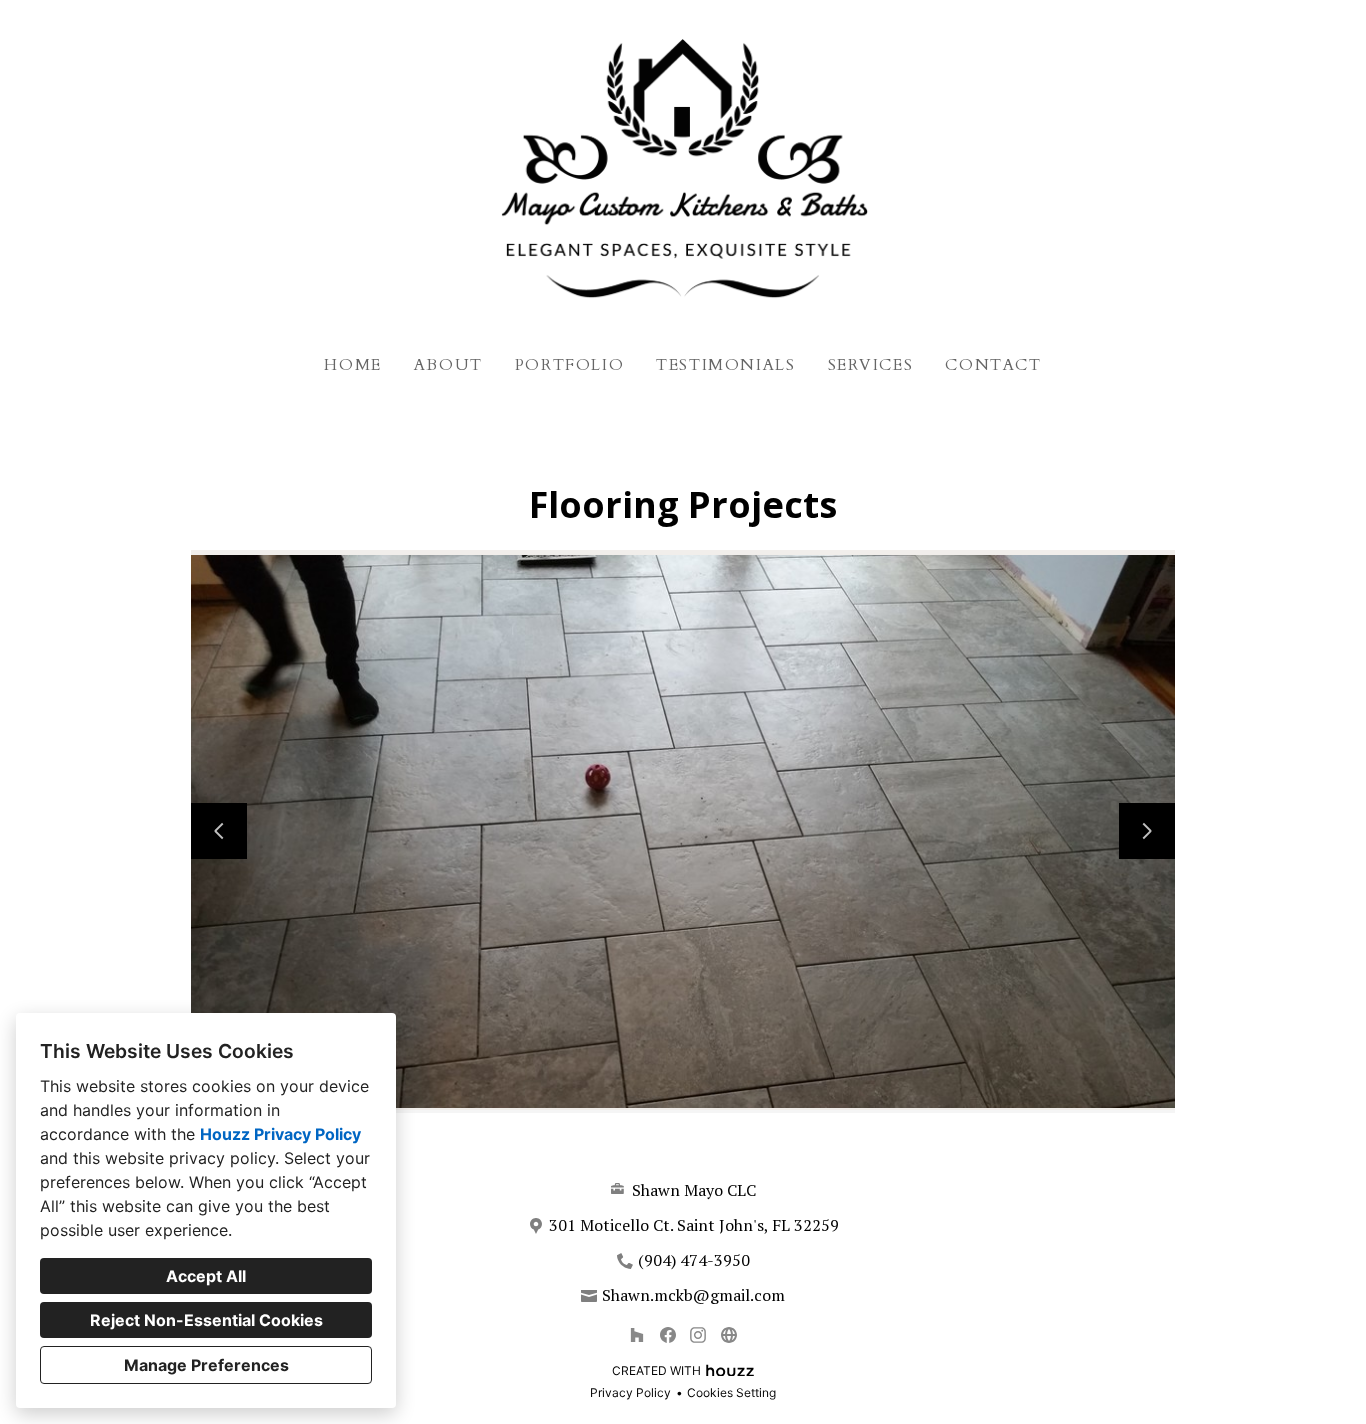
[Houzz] (636, 1334)
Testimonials (725, 365)
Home (352, 365)
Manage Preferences (206, 1365)
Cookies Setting (731, 1392)
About (448, 365)
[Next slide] (1147, 831)
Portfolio (569, 365)
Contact (993, 365)
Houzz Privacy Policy (280, 1134)
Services (871, 365)
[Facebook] (667, 1334)
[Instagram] (698, 1334)
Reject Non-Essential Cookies (206, 1320)
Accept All (206, 1276)
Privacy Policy (630, 1392)
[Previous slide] (219, 831)
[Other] (728, 1334)
